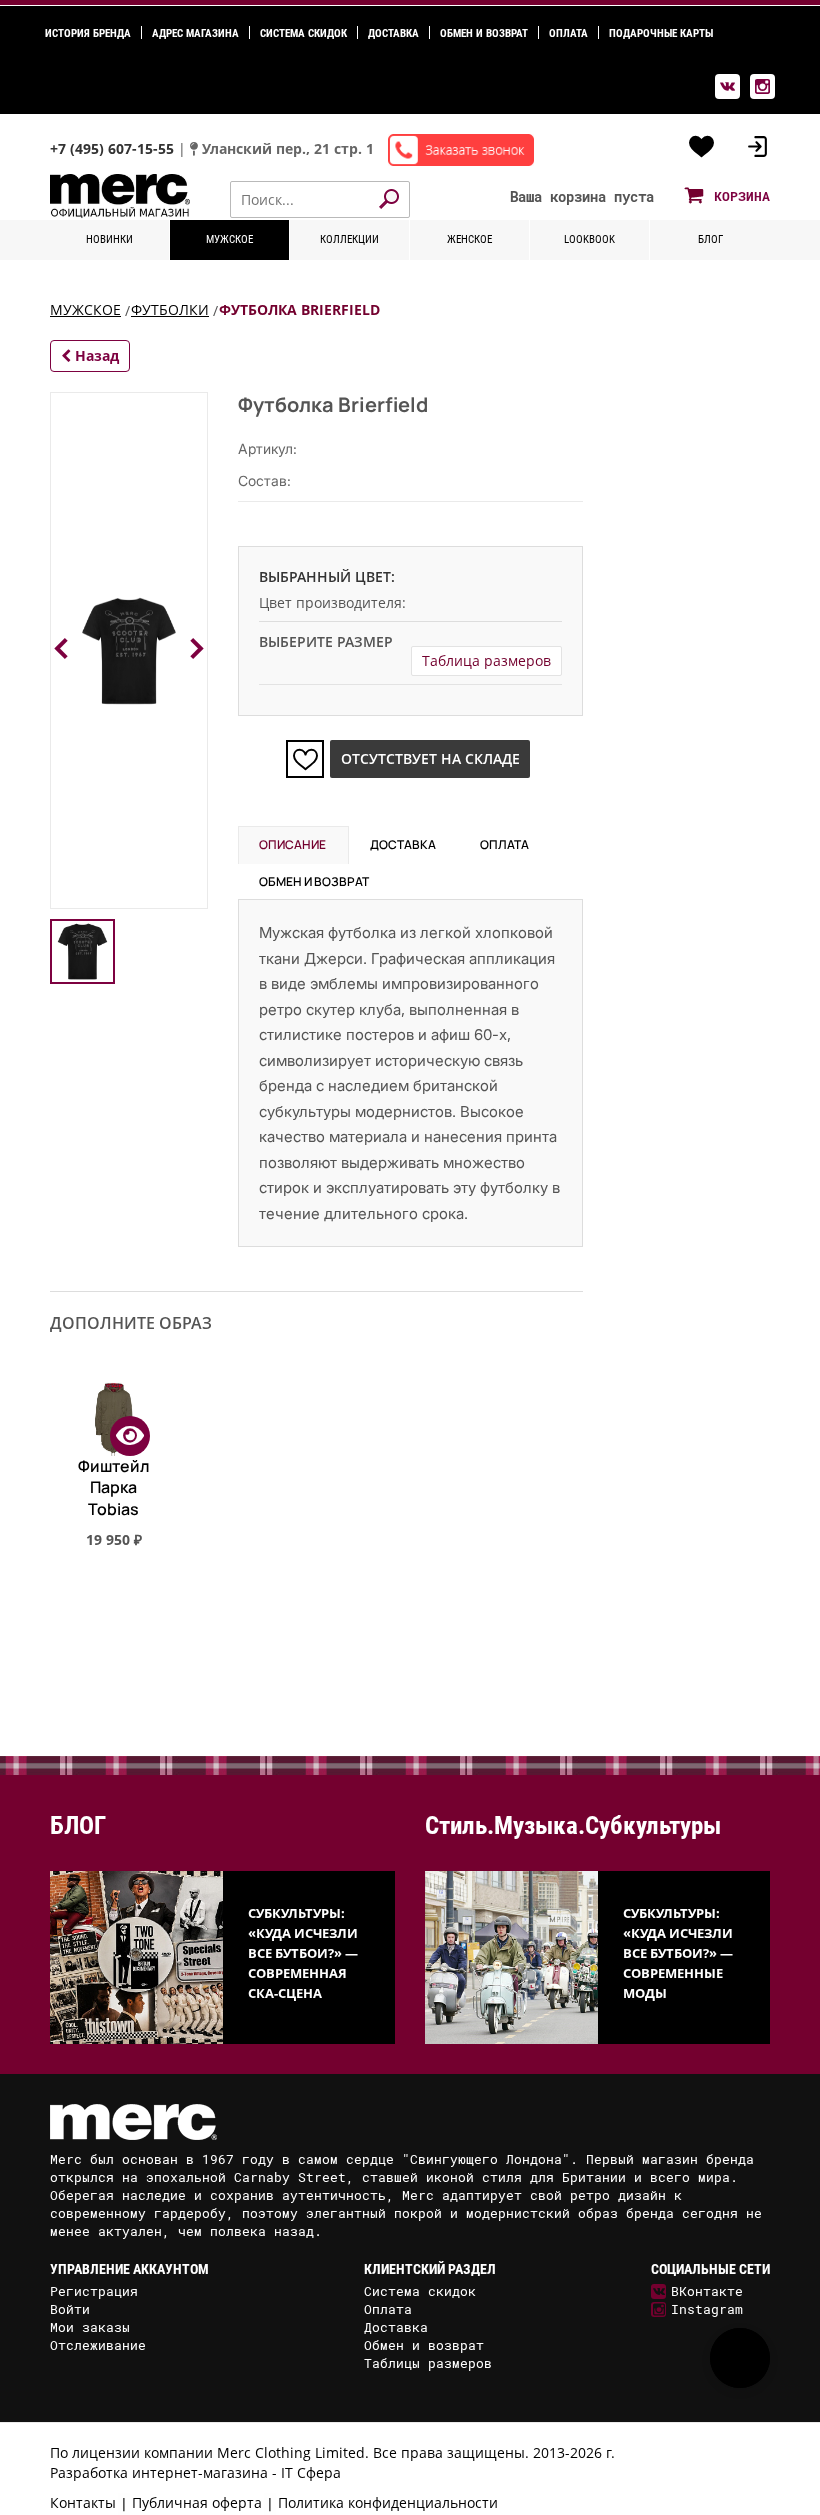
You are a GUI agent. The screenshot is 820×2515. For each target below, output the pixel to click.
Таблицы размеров (428, 2363)
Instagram (707, 2309)
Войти (70, 2309)
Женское (469, 239)
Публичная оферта (197, 2502)
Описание (292, 844)
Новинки (109, 239)
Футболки (170, 309)
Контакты (83, 2502)
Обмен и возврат (484, 33)
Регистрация (94, 2291)
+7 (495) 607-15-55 (114, 148)
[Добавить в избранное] (305, 759)
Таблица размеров (486, 660)
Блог (710, 239)
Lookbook (589, 239)
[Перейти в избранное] (702, 147)
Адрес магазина (195, 33)
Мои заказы (90, 2327)
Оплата (568, 33)
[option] (113, 1510)
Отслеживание (98, 2345)
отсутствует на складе (430, 758)
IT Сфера (311, 2472)
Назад (95, 355)
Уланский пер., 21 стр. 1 (288, 148)
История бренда (88, 33)
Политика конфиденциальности (388, 2502)
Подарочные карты (661, 33)
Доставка (393, 33)
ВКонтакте (707, 2291)
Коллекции (349, 239)
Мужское (229, 239)
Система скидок (303, 33)
